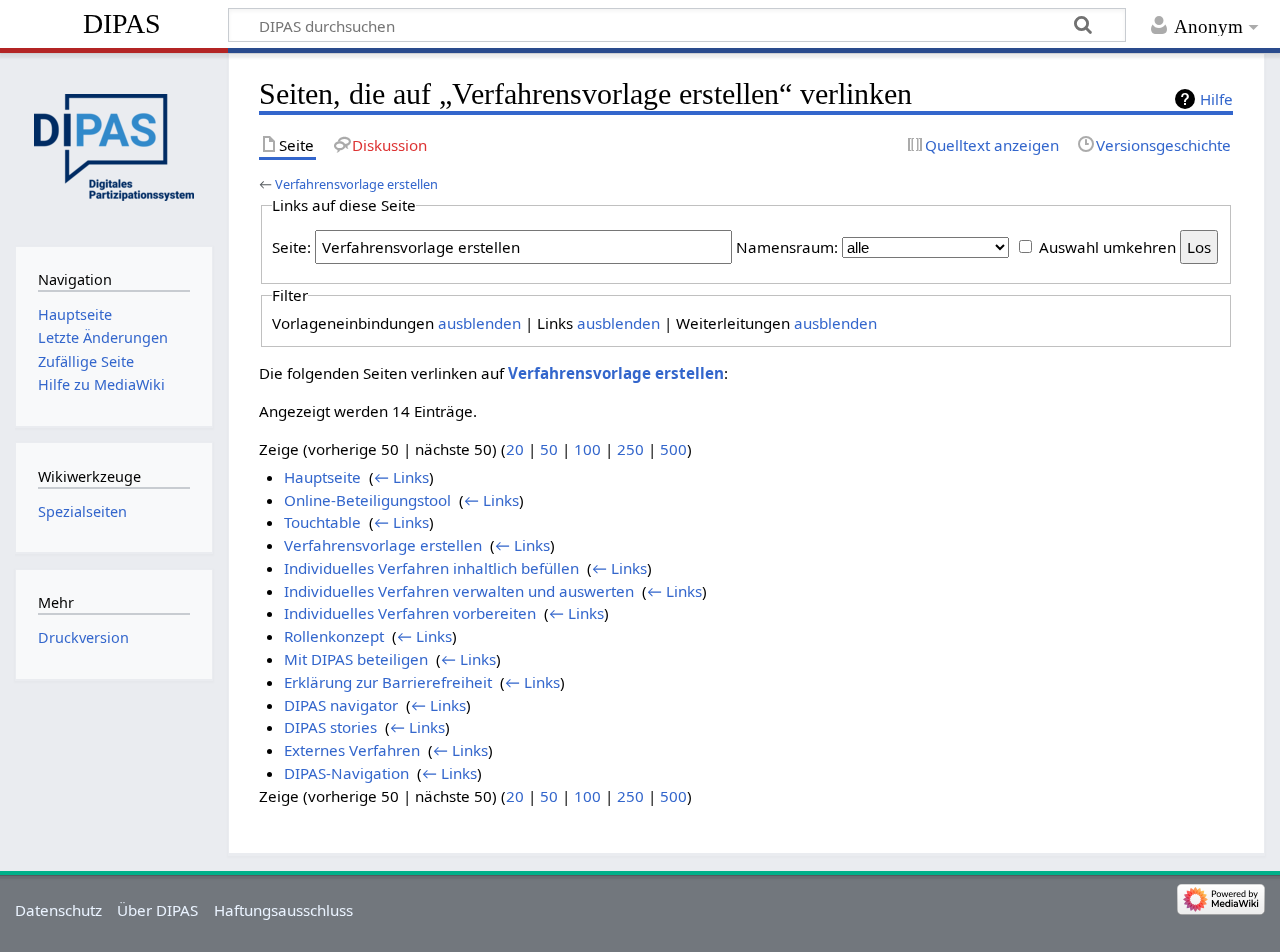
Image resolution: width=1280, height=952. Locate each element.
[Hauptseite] (113, 147)
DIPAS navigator (341, 705)
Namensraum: (787, 247)
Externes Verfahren (352, 750)
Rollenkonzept (334, 636)
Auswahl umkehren (1107, 247)
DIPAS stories (330, 727)
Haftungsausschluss (283, 910)
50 (549, 449)
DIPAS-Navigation (346, 773)
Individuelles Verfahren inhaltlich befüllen (431, 568)
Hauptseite (322, 477)
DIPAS (122, 23)
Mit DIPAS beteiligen (356, 659)
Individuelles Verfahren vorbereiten (410, 613)
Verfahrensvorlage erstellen (356, 184)
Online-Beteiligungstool (367, 500)
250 (630, 449)
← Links (401, 477)
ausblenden (479, 323)
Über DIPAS (157, 910)
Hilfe (1216, 99)
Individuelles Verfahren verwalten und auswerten (459, 591)
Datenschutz (58, 910)
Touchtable (322, 522)
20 (515, 449)
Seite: (291, 247)
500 (673, 449)
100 (587, 449)
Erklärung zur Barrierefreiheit (388, 682)
